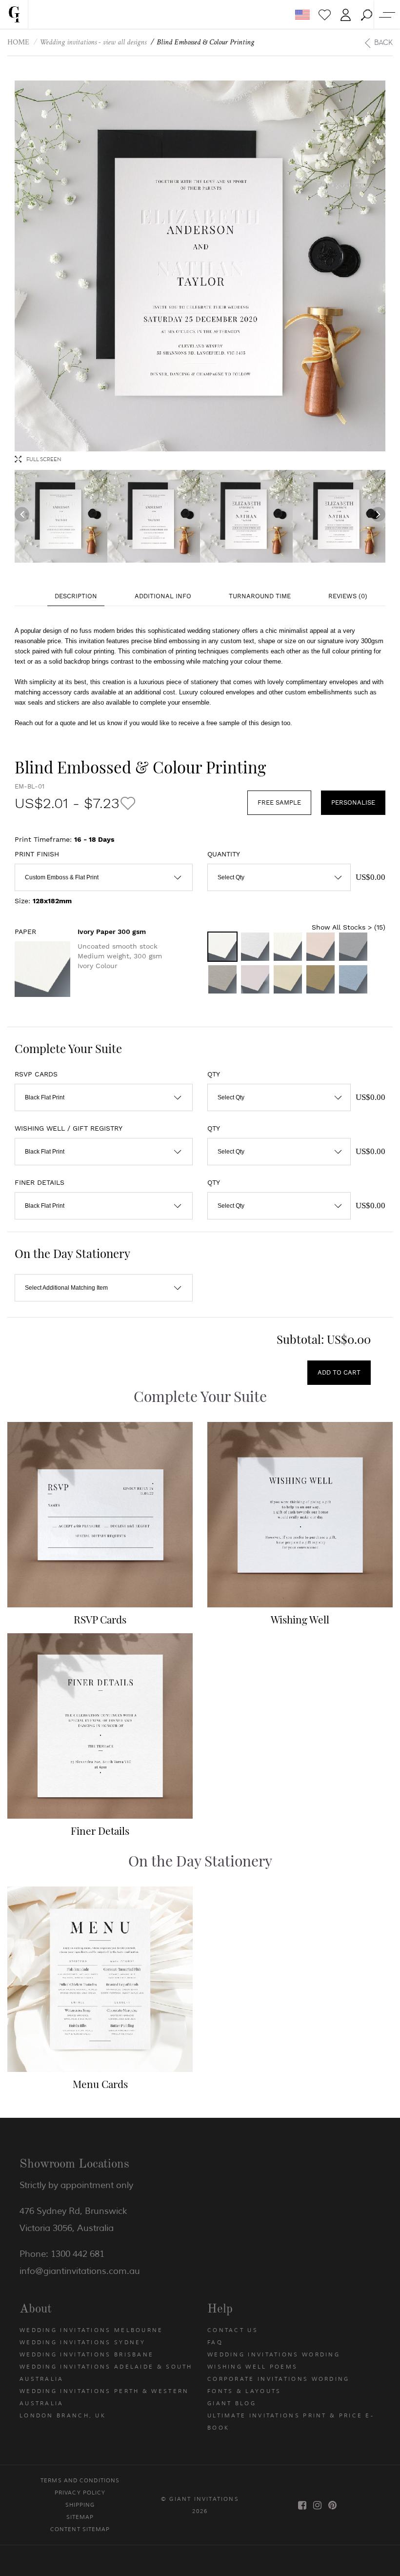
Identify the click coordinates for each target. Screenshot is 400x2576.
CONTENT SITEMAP (80, 2529)
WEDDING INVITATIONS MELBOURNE (91, 2330)
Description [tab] (76, 596)
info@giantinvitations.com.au (80, 2271)
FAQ (215, 2342)
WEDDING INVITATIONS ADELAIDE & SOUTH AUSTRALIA (106, 2373)
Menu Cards (100, 2084)
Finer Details (100, 1830)
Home (18, 42)
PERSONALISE (353, 802)
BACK (383, 42)
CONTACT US (233, 2330)
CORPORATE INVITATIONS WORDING (279, 2379)
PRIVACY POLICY (80, 2493)
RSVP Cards (100, 1619)
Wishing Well (300, 1619)
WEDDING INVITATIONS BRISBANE (87, 2354)
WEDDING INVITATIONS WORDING (274, 2354)
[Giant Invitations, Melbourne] (14, 15)
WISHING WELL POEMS (252, 2367)
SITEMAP (80, 2517)
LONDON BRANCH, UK (63, 2415)
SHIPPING (80, 2505)
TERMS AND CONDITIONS (80, 2480)
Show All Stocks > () (349, 927)
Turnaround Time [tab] (260, 596)
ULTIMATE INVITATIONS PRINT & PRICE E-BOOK (291, 2422)
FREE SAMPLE (279, 802)
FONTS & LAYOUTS (244, 2391)
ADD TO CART (339, 1372)
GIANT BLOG (232, 2403)
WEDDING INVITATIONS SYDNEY (83, 2342)
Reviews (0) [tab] (348, 596)
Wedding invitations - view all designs (93, 42)
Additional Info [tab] (163, 596)
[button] (367, 15)
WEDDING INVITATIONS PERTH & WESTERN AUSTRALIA (104, 2397)
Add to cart (100, 1534)
